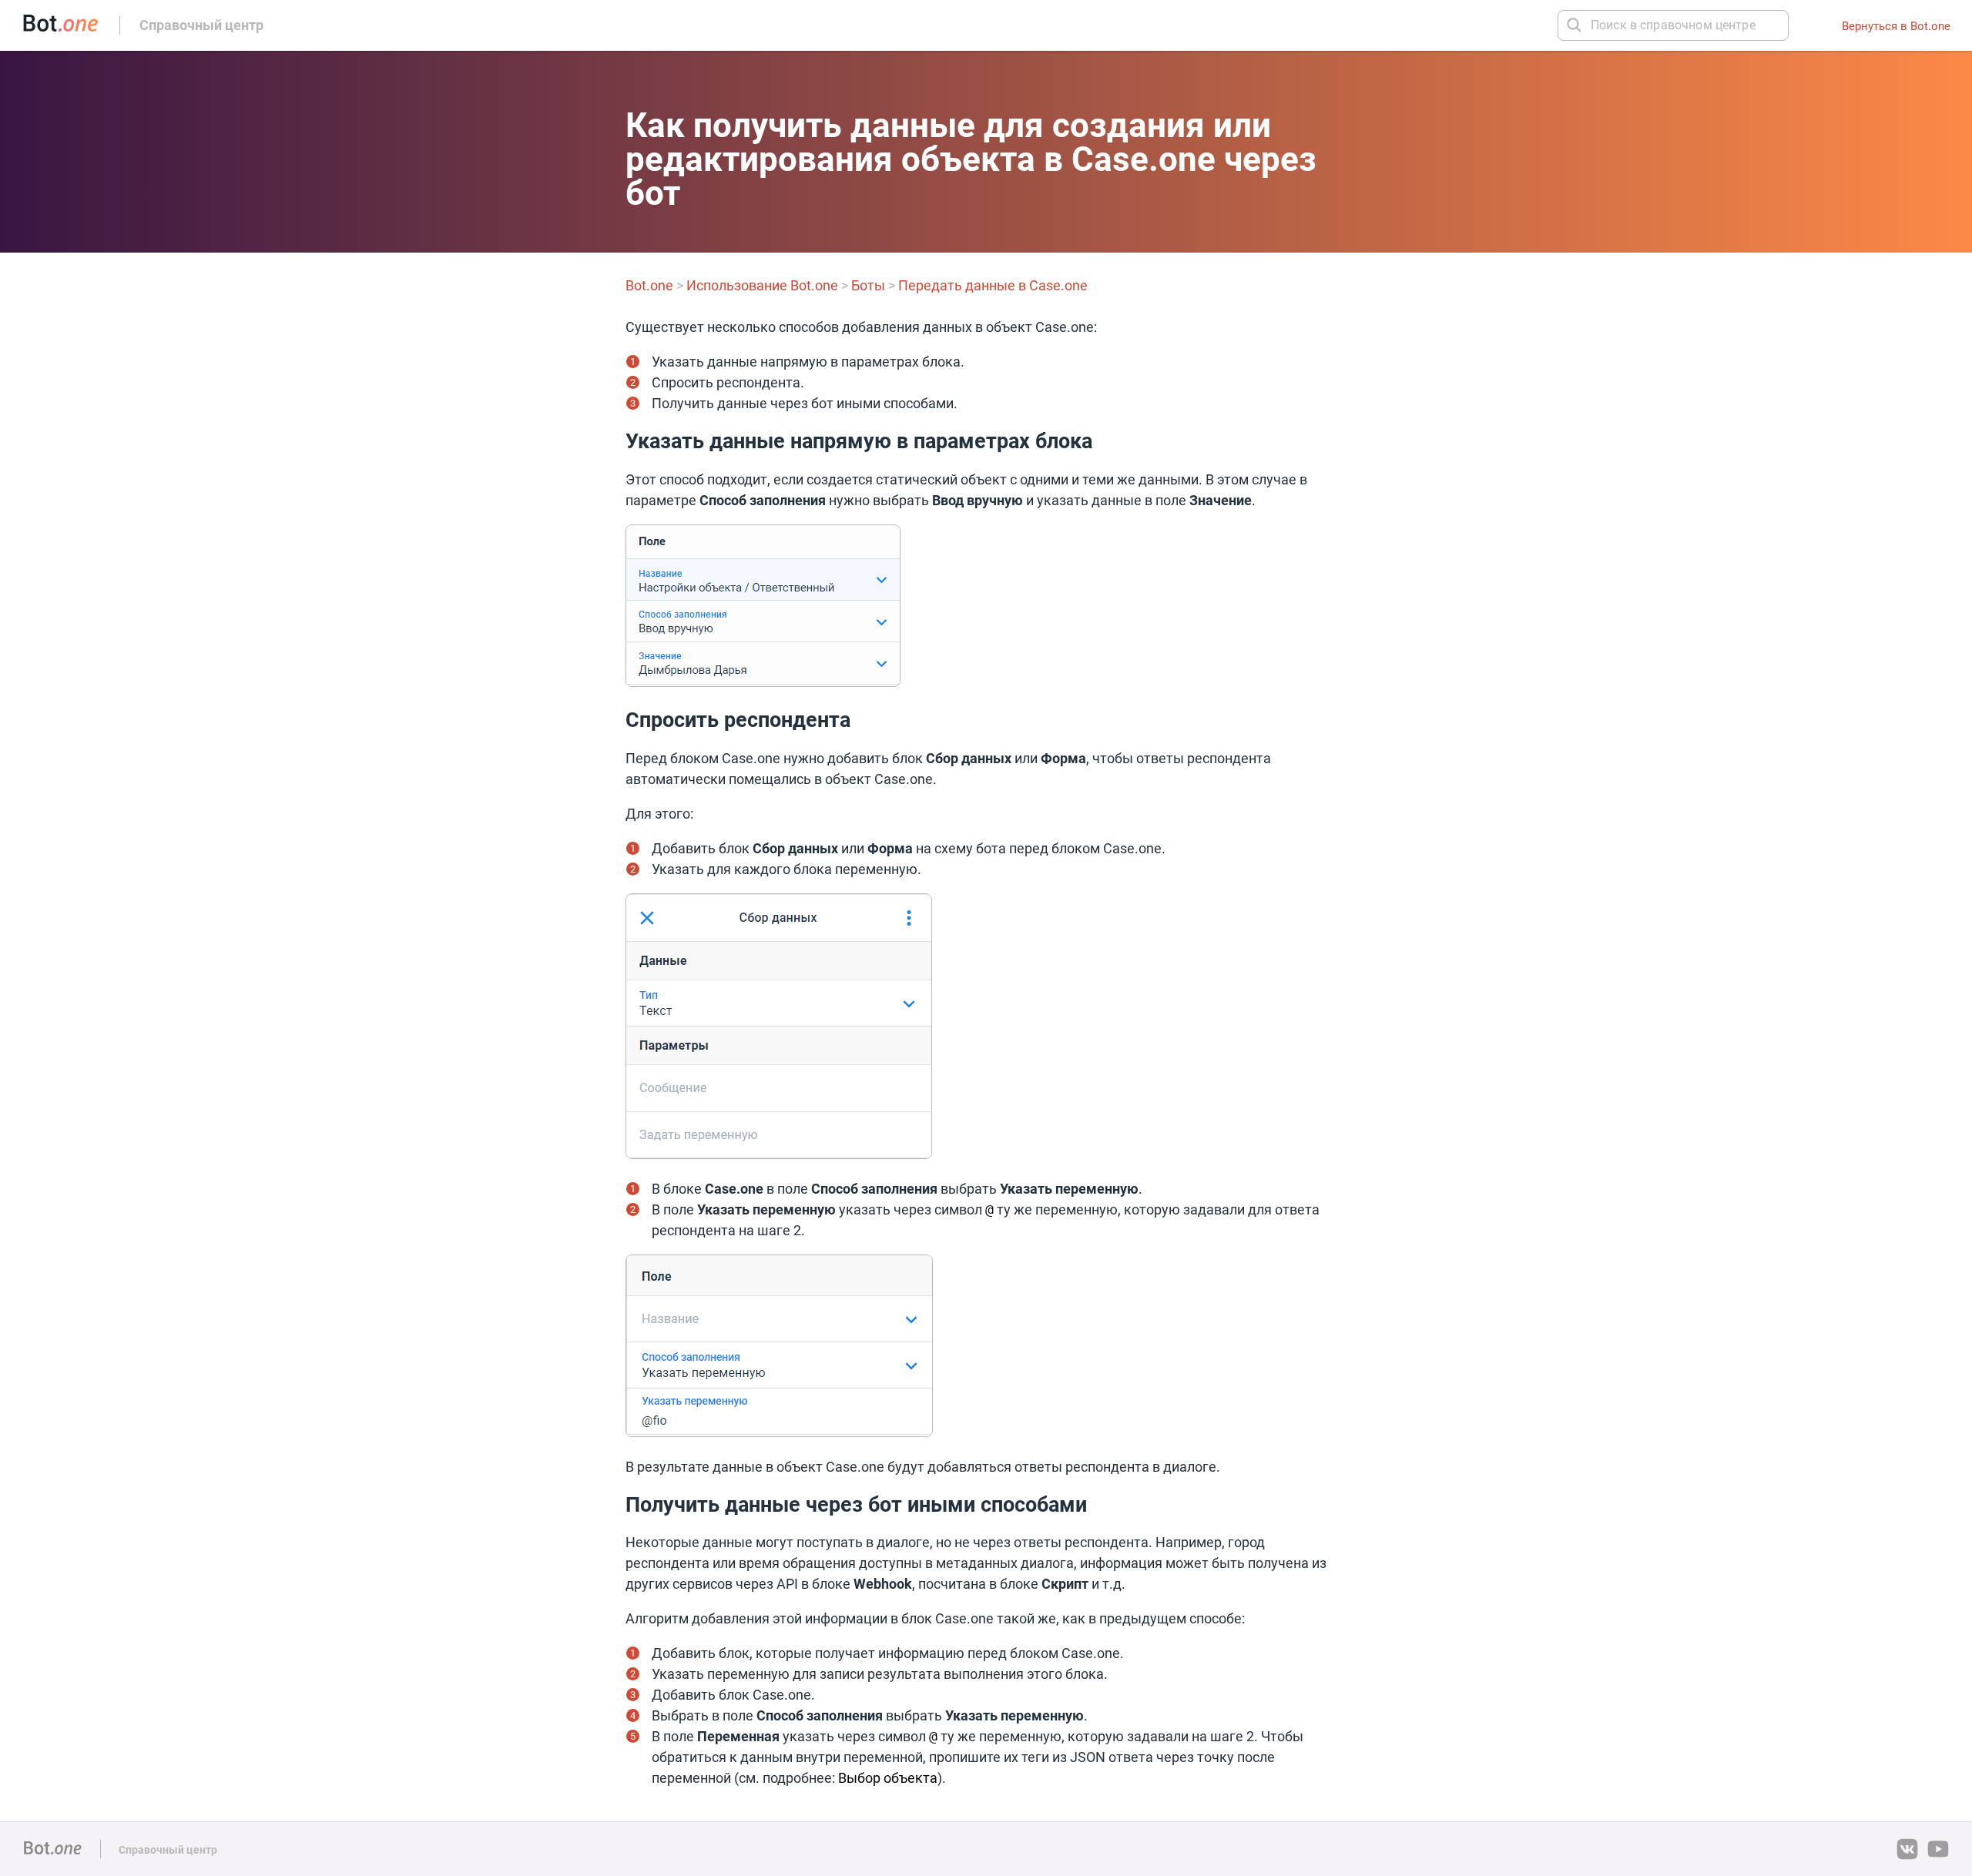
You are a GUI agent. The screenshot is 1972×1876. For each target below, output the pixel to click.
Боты (868, 285)
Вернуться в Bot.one (1896, 26)
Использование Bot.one (762, 285)
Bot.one (649, 285)
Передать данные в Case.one (993, 285)
